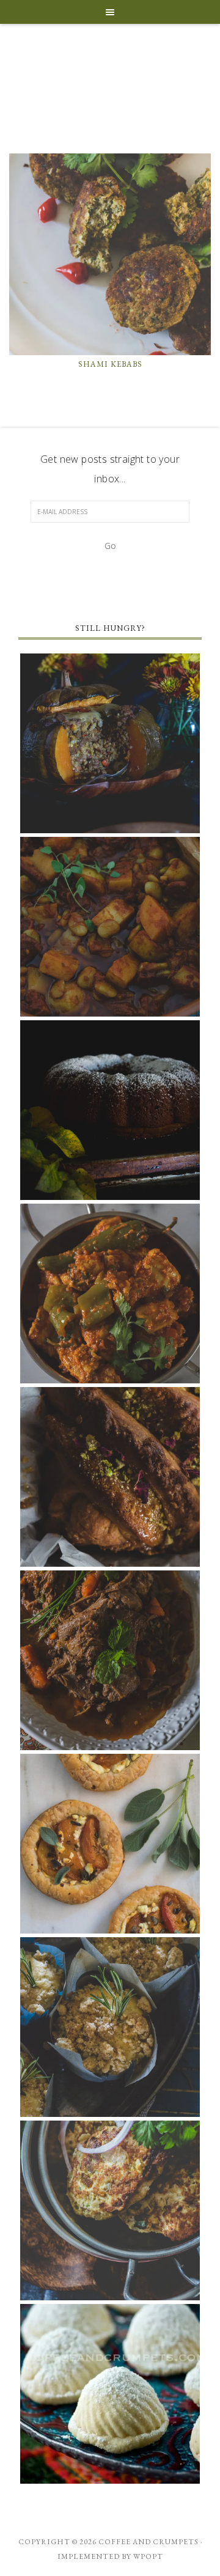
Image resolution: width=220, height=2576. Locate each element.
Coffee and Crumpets (110, 76)
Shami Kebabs (110, 364)
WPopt (148, 2556)
